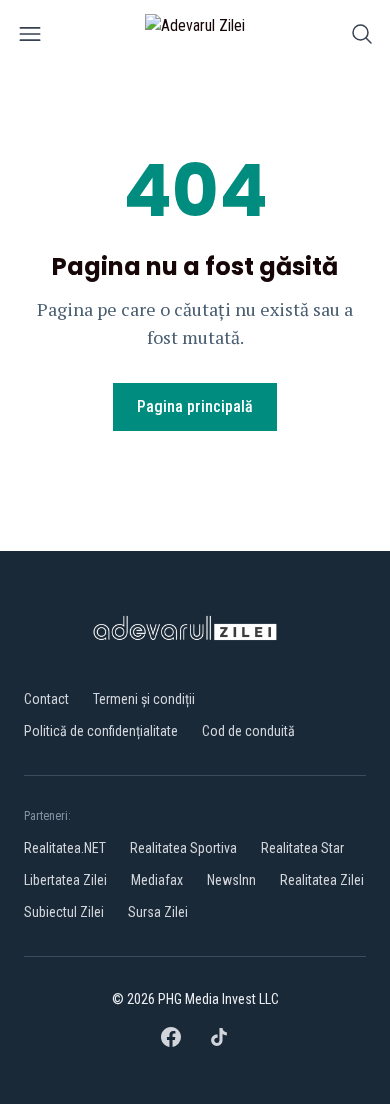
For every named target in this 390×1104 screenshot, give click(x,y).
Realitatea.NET (65, 848)
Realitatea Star (302, 848)
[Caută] (362, 37)
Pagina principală (195, 406)
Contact (46, 699)
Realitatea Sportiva (183, 848)
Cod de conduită (248, 731)
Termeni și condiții (144, 699)
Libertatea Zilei (65, 880)
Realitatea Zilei (322, 880)
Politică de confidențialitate (101, 731)
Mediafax (157, 880)
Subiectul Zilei (64, 912)
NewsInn (231, 880)
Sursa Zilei (158, 912)
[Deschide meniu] (30, 37)
